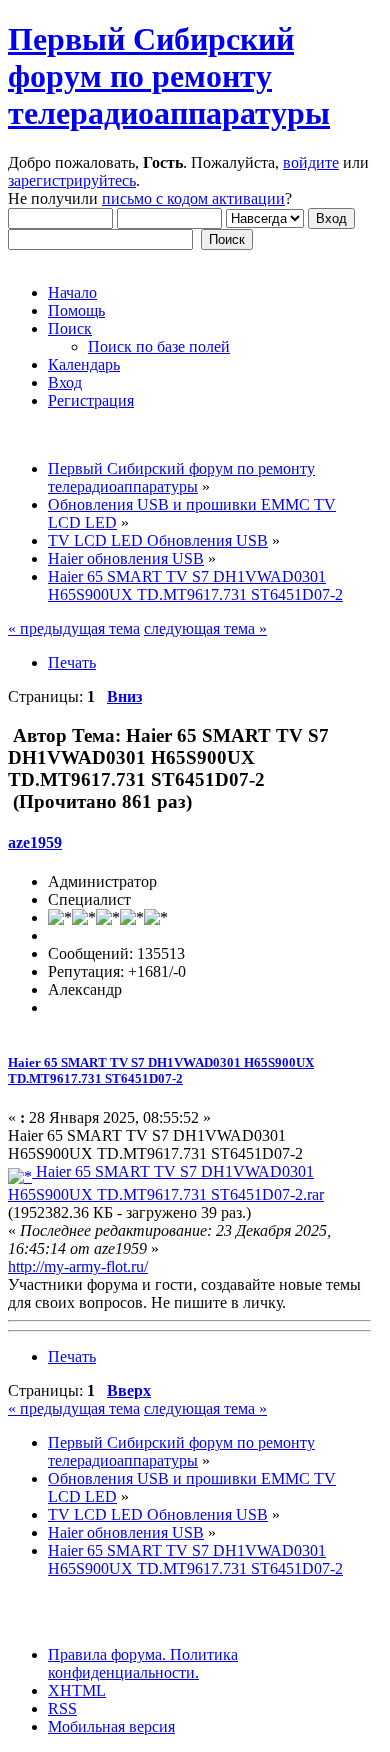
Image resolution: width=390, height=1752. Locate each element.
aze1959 (35, 842)
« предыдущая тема (74, 628)
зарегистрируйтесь (72, 180)
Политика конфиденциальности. (143, 1663)
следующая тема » (205, 628)
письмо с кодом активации (193, 198)
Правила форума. (107, 1654)
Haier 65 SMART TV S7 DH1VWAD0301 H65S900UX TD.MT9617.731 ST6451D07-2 (161, 1070)
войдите (311, 162)
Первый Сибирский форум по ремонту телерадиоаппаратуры (169, 76)
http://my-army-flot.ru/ (78, 1266)
